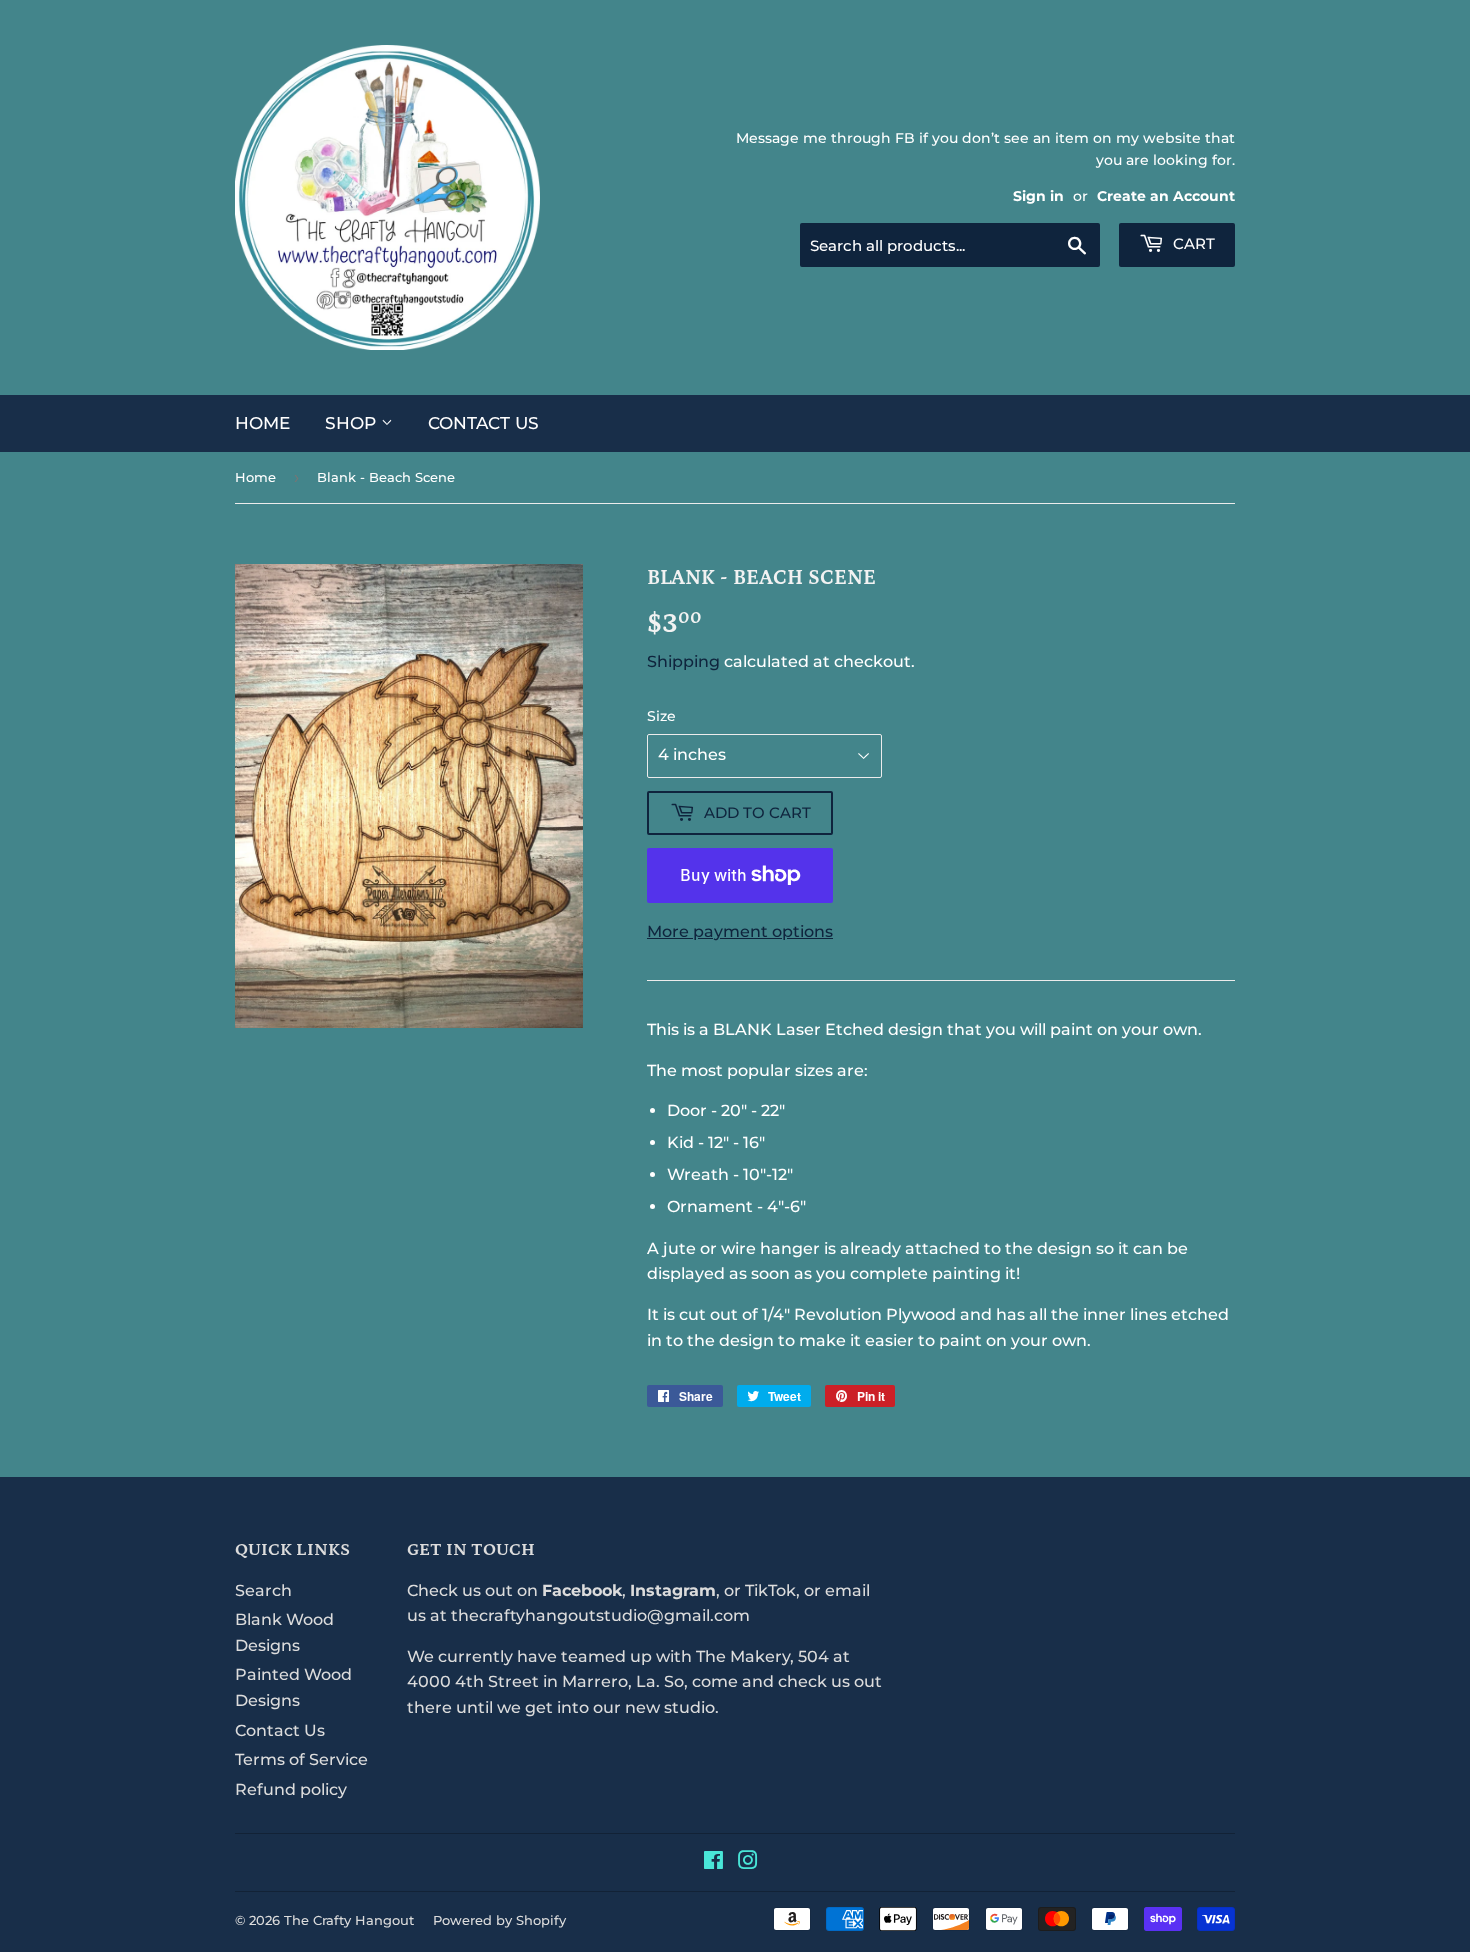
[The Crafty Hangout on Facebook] (713, 1862)
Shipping (683, 661)
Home (262, 423)
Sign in (1038, 196)
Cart (1192, 243)
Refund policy (291, 1789)
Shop (353, 423)
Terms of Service (301, 1759)
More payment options (740, 931)
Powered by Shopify (499, 1920)
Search (263, 1590)
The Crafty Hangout (349, 1920)
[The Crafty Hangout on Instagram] (748, 1862)
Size (661, 716)
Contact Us (483, 423)
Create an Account (1166, 196)
